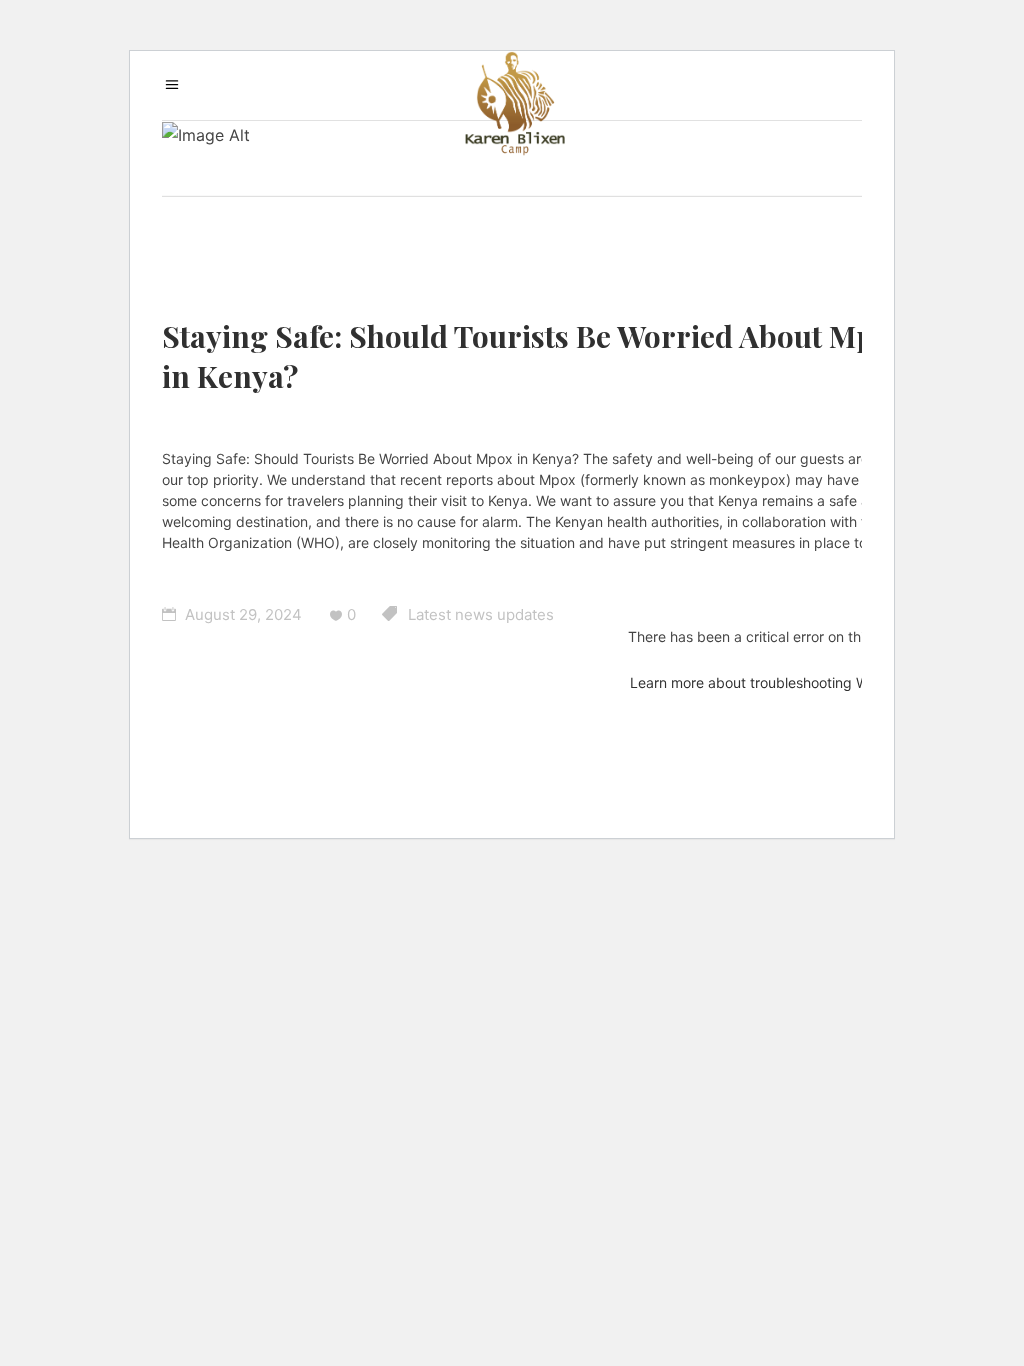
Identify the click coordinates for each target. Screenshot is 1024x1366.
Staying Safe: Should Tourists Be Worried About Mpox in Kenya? (534, 356)
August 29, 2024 (241, 614)
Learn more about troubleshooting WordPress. (780, 682)
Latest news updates (481, 614)
